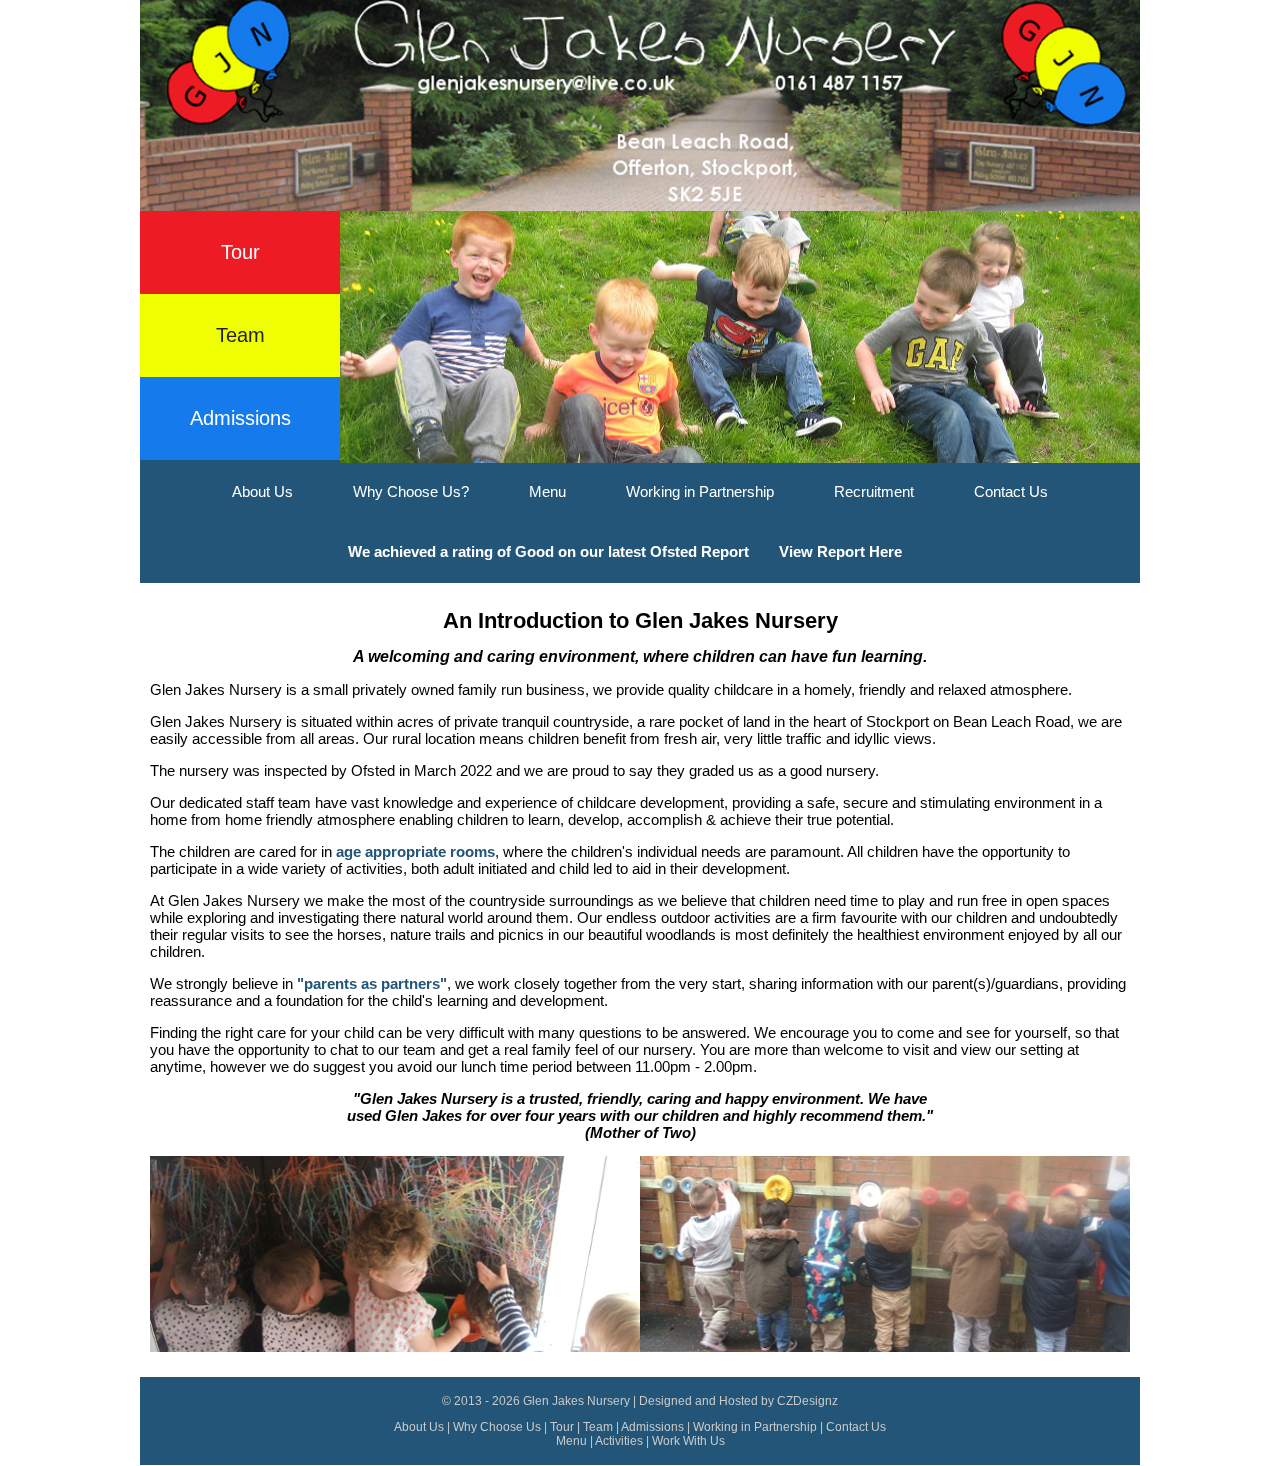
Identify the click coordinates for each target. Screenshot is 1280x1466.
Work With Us (688, 1441)
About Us (262, 491)
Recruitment (874, 491)
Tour (240, 252)
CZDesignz (807, 1401)
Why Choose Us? (411, 491)
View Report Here (840, 551)
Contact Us (1011, 491)
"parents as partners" (372, 983)
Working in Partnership (700, 491)
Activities (619, 1441)
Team (240, 335)
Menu (547, 491)
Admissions (240, 418)
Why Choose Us (497, 1427)
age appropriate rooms (415, 851)
